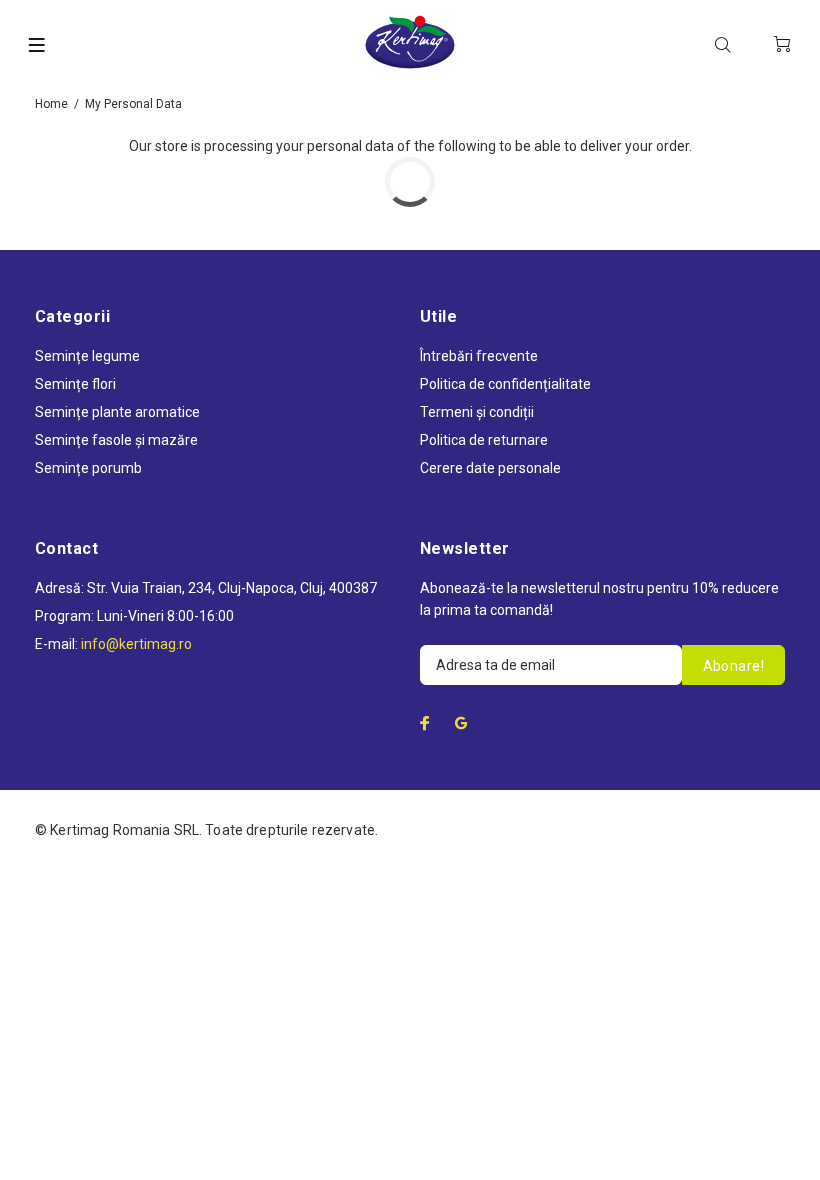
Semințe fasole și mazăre (116, 440)
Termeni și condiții (477, 412)
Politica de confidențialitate (505, 384)
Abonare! (733, 666)
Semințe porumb (88, 468)
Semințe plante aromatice (117, 412)
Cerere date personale (490, 468)
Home (51, 104)
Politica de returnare (484, 440)
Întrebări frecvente (479, 356)
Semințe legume (87, 356)
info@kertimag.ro (136, 644)
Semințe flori (75, 384)
